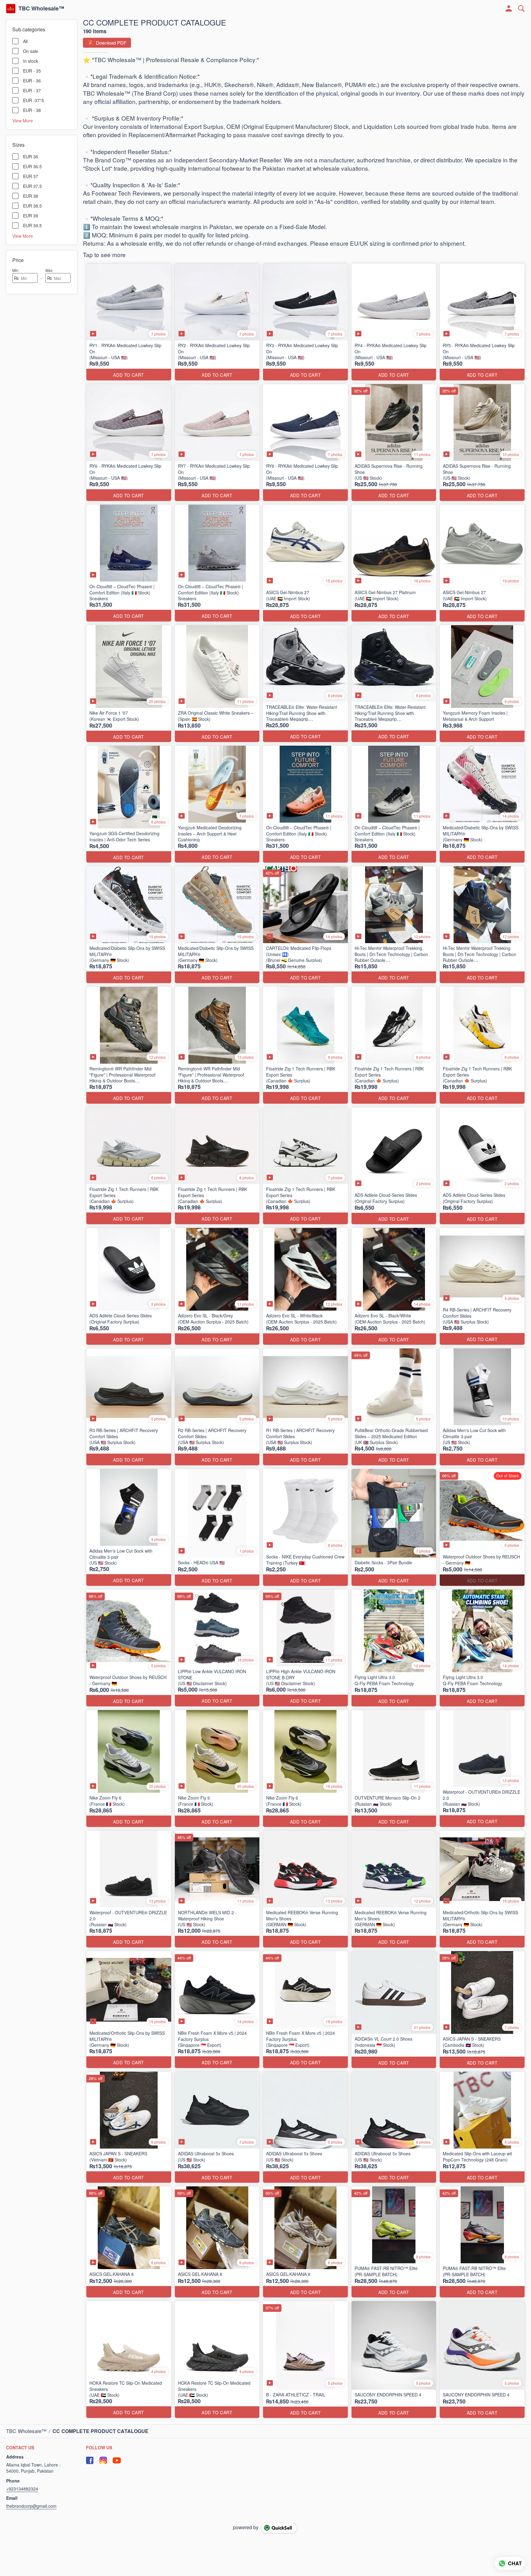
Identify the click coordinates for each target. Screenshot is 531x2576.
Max (49, 270)
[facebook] (90, 2460)
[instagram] (103, 2460)
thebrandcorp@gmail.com (31, 2506)
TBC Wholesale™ (41, 9)
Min (15, 270)
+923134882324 (22, 2489)
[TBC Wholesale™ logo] (11, 9)
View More (23, 120)
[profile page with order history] (509, 9)
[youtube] (117, 2460)
